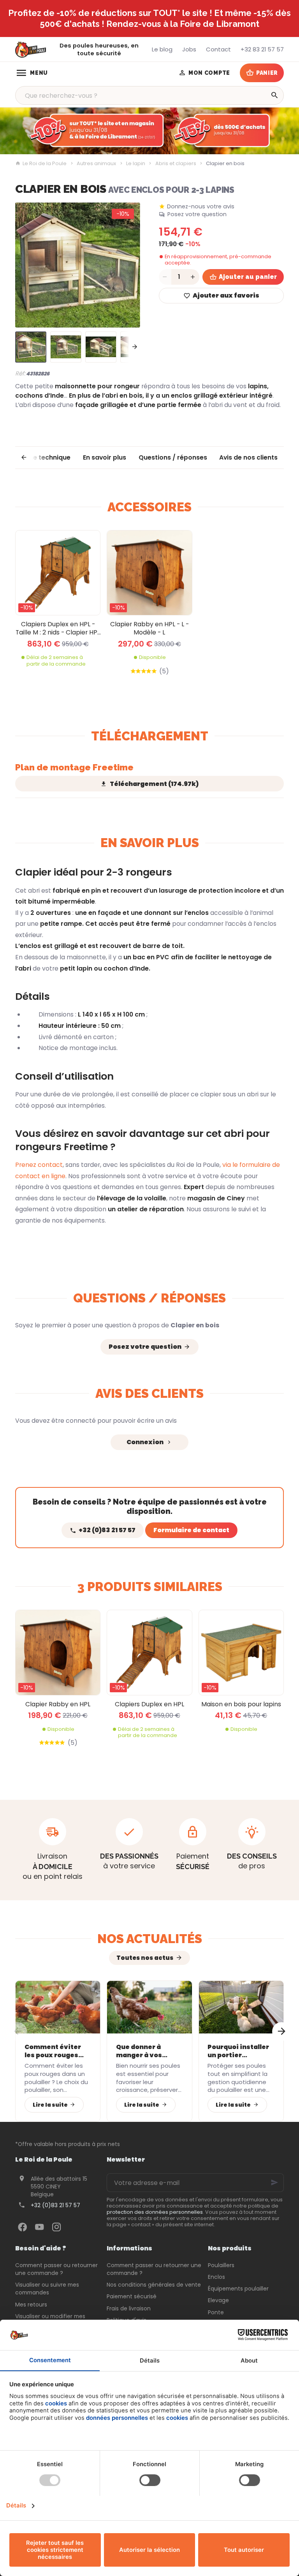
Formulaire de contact (191, 1530)
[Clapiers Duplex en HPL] (149, 1652)
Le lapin (136, 164)
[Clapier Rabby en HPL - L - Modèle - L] (149, 573)
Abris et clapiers (176, 164)
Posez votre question (197, 214)
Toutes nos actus (145, 1958)
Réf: (20, 373)
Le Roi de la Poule (45, 164)
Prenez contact (39, 1165)
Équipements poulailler (238, 2289)
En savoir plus (105, 457)
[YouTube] (39, 2227)
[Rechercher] (274, 95)
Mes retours (31, 2305)
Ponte (216, 2312)
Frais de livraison (129, 2308)
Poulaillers (221, 2265)
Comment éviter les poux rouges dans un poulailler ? (57, 2051)
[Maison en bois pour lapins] (241, 1652)
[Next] (128, 265)
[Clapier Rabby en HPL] (58, 1652)
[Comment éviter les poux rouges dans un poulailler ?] (58, 2007)
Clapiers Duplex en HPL (149, 1704)
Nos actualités (150, 1939)
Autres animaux (96, 164)
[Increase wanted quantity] (193, 277)
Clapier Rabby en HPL (58, 1704)
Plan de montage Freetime (74, 767)
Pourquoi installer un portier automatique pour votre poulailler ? (239, 2051)
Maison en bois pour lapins (241, 1704)
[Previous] (28, 265)
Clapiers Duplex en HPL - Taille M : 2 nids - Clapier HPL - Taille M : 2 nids (58, 628)
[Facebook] (22, 2227)
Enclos (216, 2277)
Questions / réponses (173, 457)
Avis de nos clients (248, 457)
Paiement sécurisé (132, 2296)
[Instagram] (56, 2227)
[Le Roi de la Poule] (31, 50)
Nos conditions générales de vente (154, 2285)
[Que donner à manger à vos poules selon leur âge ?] (149, 2007)
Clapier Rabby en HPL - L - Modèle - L (149, 628)
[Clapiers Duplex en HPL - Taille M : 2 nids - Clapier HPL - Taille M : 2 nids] (58, 573)
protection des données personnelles (155, 2212)
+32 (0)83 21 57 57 (55, 2205)
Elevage (218, 2300)
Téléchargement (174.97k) (154, 784)
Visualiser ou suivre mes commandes (47, 2289)
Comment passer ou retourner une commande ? (56, 2269)
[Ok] (274, 2183)
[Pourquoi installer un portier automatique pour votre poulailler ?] (241, 2007)
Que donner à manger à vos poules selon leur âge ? (145, 2051)
